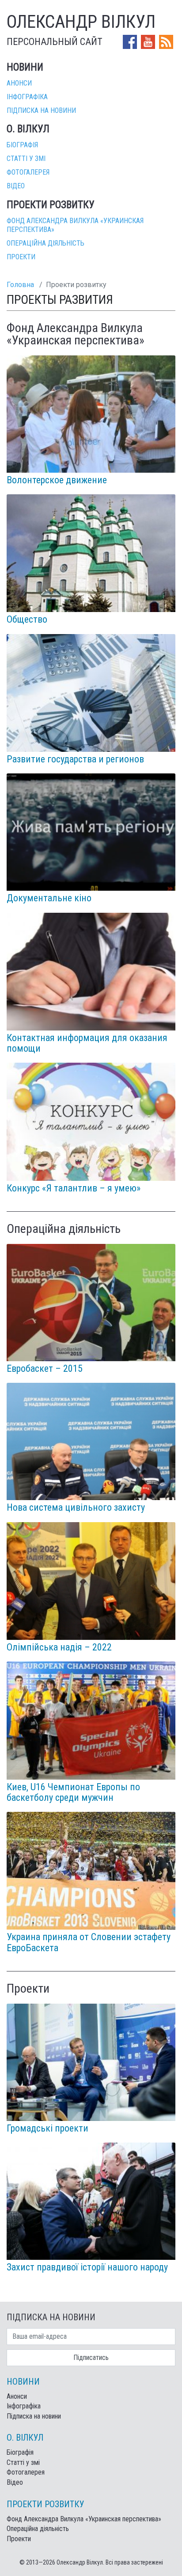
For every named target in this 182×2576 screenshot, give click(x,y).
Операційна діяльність (45, 243)
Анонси (19, 83)
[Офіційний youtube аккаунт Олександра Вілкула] (149, 41)
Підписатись (91, 2358)
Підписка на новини (41, 110)
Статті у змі (26, 159)
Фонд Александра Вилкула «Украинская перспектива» (84, 2519)
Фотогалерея (28, 172)
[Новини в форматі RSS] (166, 41)
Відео (16, 186)
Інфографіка (27, 97)
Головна (20, 285)
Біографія (22, 145)
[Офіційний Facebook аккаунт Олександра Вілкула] (131, 41)
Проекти (21, 257)
